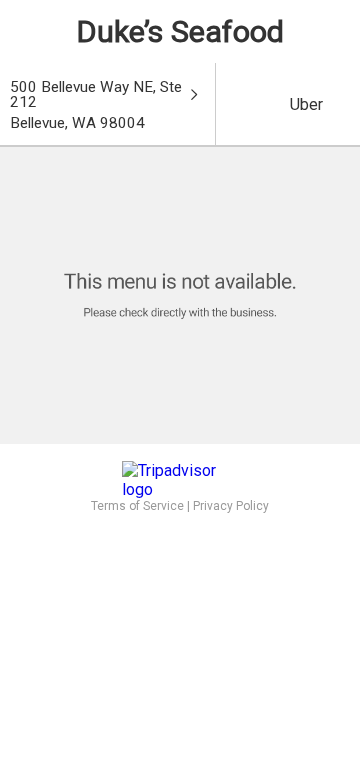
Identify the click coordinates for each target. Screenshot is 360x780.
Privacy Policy (231, 506)
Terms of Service (137, 506)
